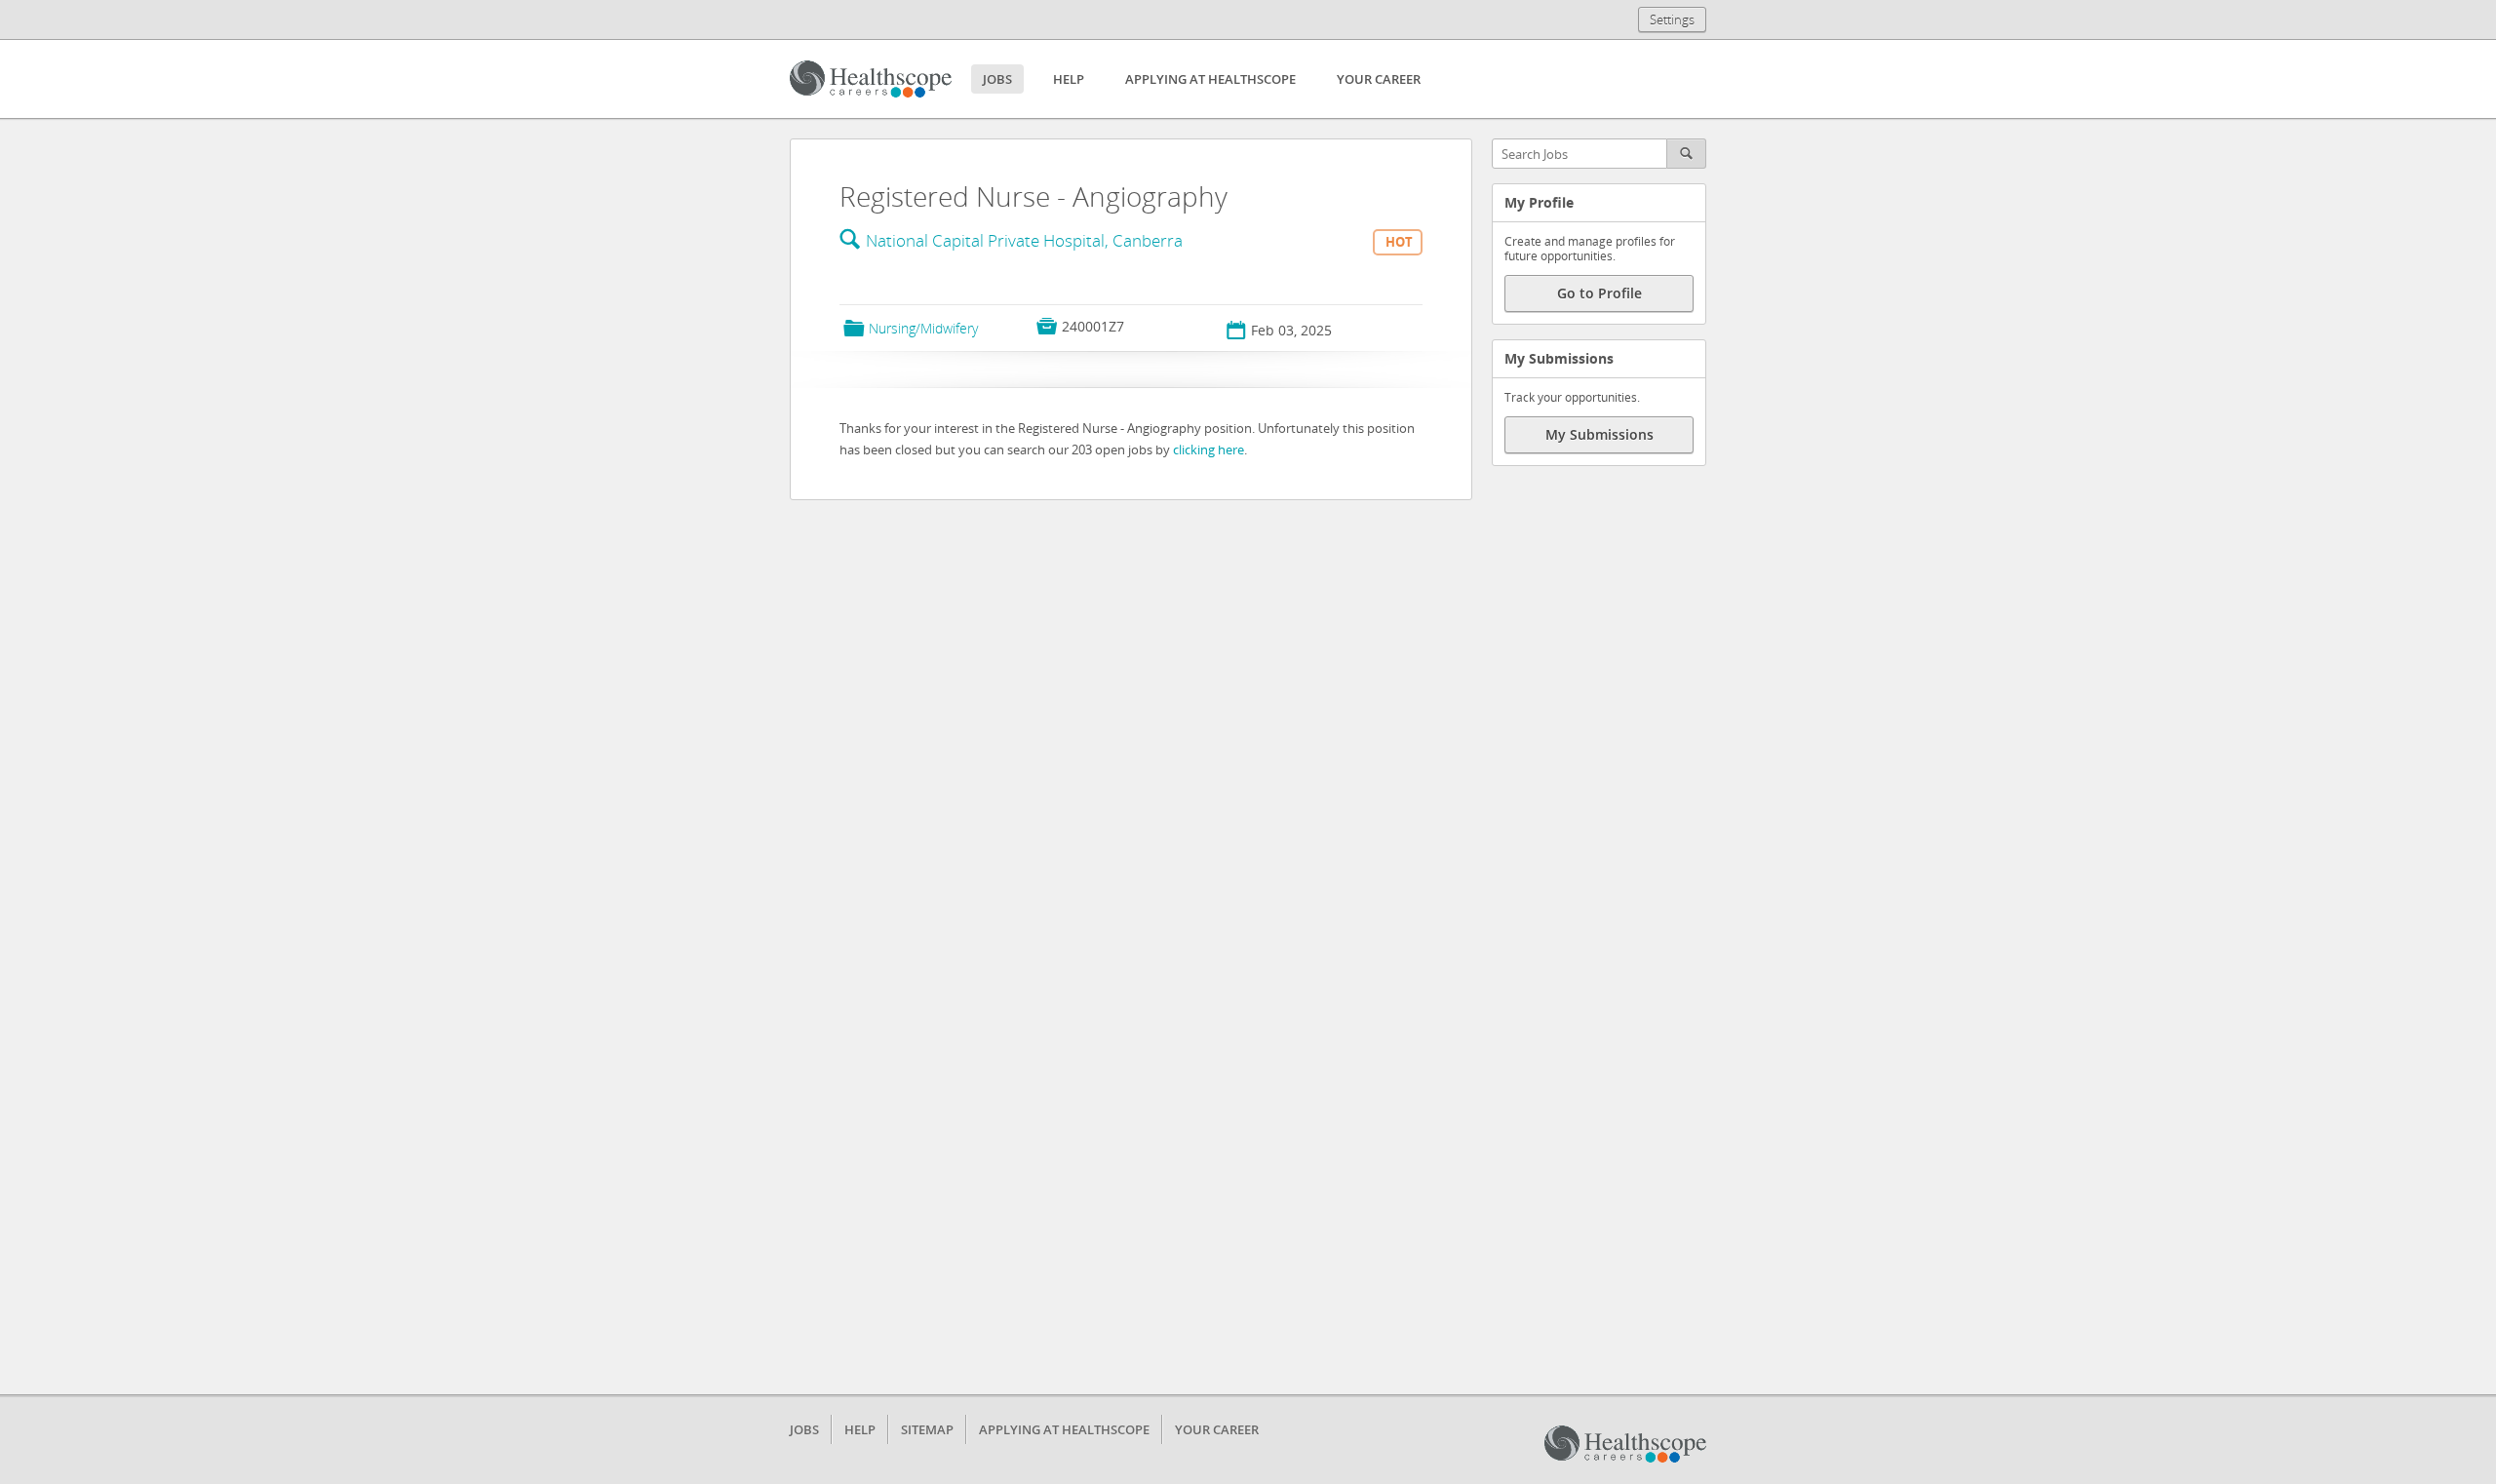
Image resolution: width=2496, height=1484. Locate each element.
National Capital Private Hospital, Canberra (1024, 240)
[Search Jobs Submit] (1687, 154)
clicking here (1209, 449)
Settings (1672, 20)
